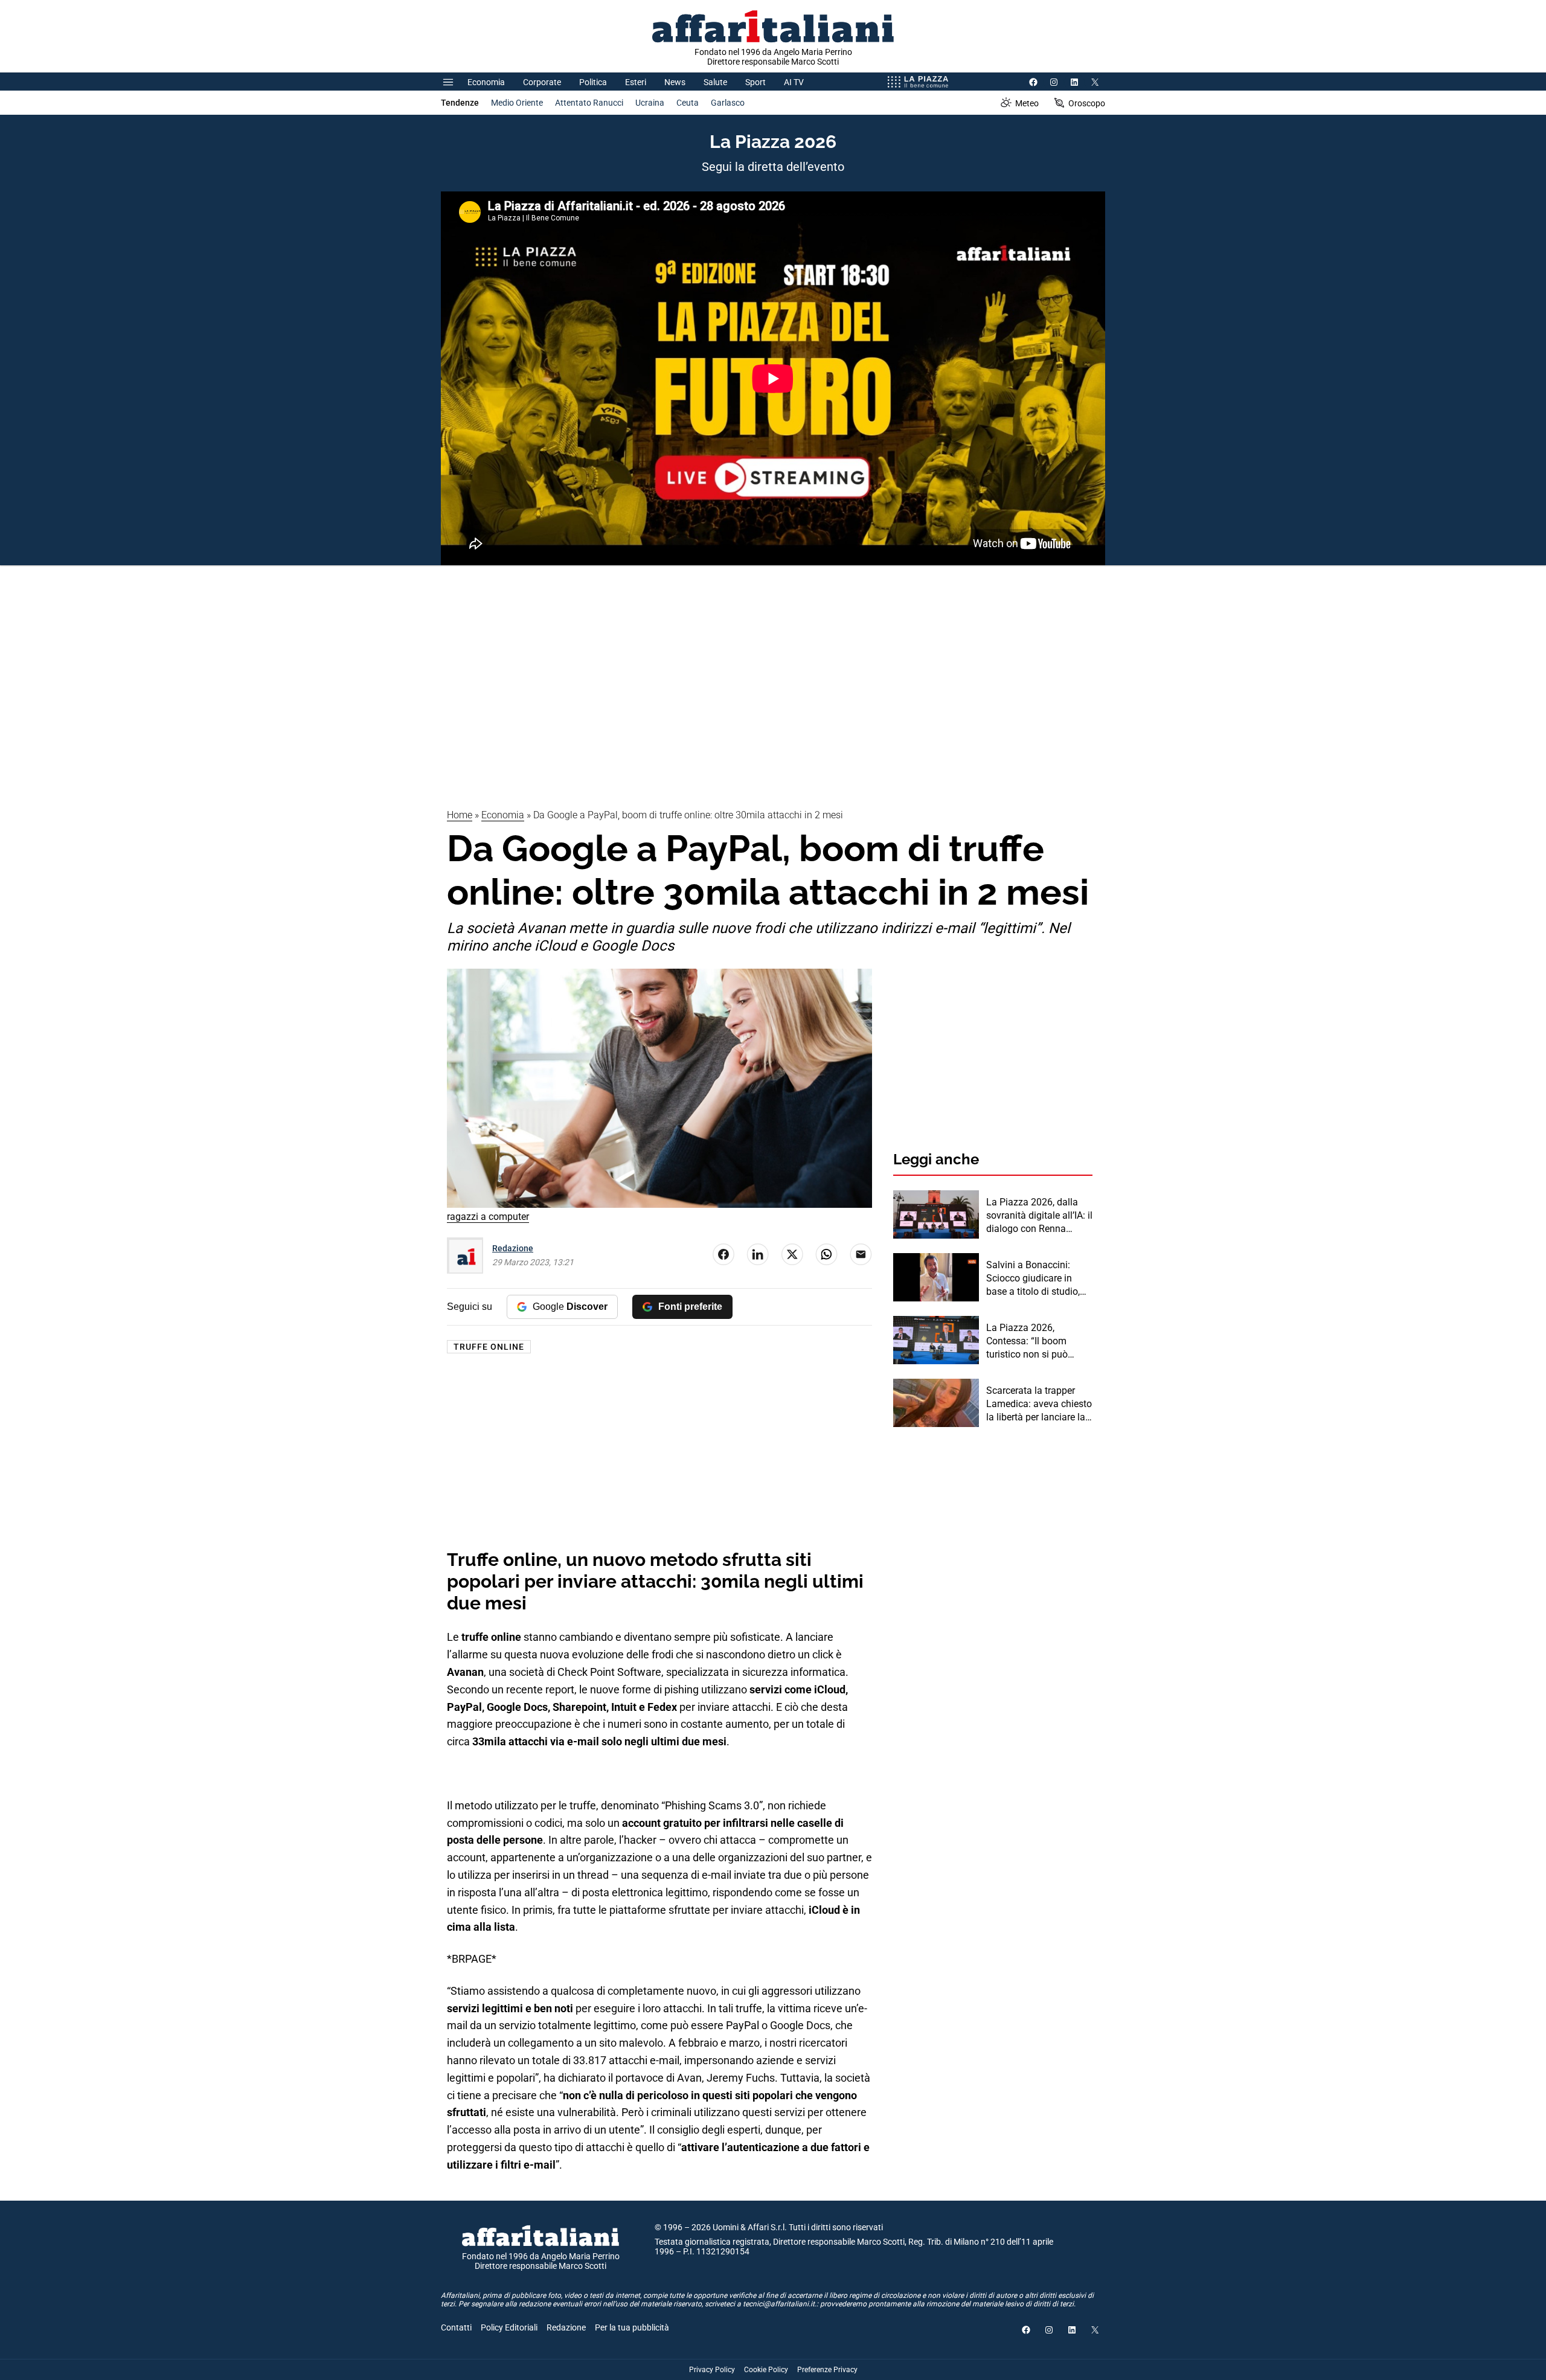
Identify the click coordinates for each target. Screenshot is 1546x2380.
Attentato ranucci (589, 103)
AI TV (794, 82)
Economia (486, 82)
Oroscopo (1087, 103)
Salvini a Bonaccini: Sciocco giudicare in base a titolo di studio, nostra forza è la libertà (1035, 1279)
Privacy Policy (712, 2370)
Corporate (542, 82)
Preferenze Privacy (827, 2370)
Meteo (1027, 103)
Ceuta (688, 103)
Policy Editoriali (509, 2327)
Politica (593, 82)
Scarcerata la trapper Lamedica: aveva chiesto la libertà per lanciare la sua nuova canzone (1039, 1405)
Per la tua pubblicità (632, 2327)
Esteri (636, 82)
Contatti (456, 2327)
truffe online (489, 1347)
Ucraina (650, 103)
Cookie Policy (766, 2370)
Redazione (513, 1248)
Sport (755, 82)
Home (460, 815)
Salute (715, 82)
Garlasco (728, 103)
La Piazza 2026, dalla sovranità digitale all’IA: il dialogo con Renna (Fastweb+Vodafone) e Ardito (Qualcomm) (1039, 1216)
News (675, 82)
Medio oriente (517, 103)
